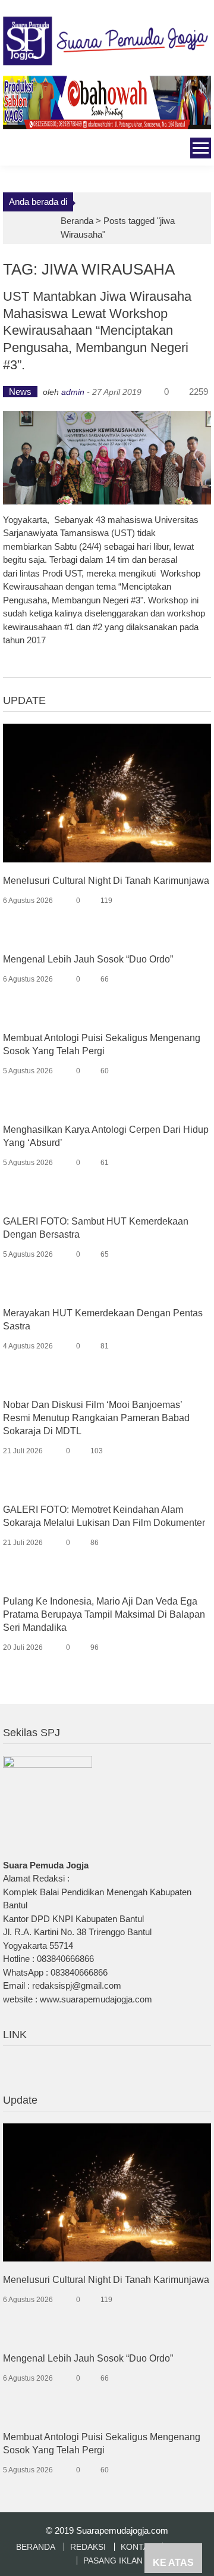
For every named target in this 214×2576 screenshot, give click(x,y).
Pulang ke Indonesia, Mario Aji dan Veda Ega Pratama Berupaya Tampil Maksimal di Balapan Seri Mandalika (104, 1614)
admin (73, 392)
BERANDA (36, 2547)
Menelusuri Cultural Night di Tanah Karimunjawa (106, 881)
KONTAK (137, 2547)
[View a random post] (11, 150)
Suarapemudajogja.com (122, 2530)
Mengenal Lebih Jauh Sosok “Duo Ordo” (88, 959)
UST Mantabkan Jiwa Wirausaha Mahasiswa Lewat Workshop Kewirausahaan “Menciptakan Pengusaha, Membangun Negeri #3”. (97, 330)
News (20, 392)
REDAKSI (88, 2547)
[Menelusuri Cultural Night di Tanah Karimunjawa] (107, 792)
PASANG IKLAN (113, 2561)
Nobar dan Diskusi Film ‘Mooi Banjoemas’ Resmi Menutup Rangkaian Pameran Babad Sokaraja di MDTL (96, 1418)
